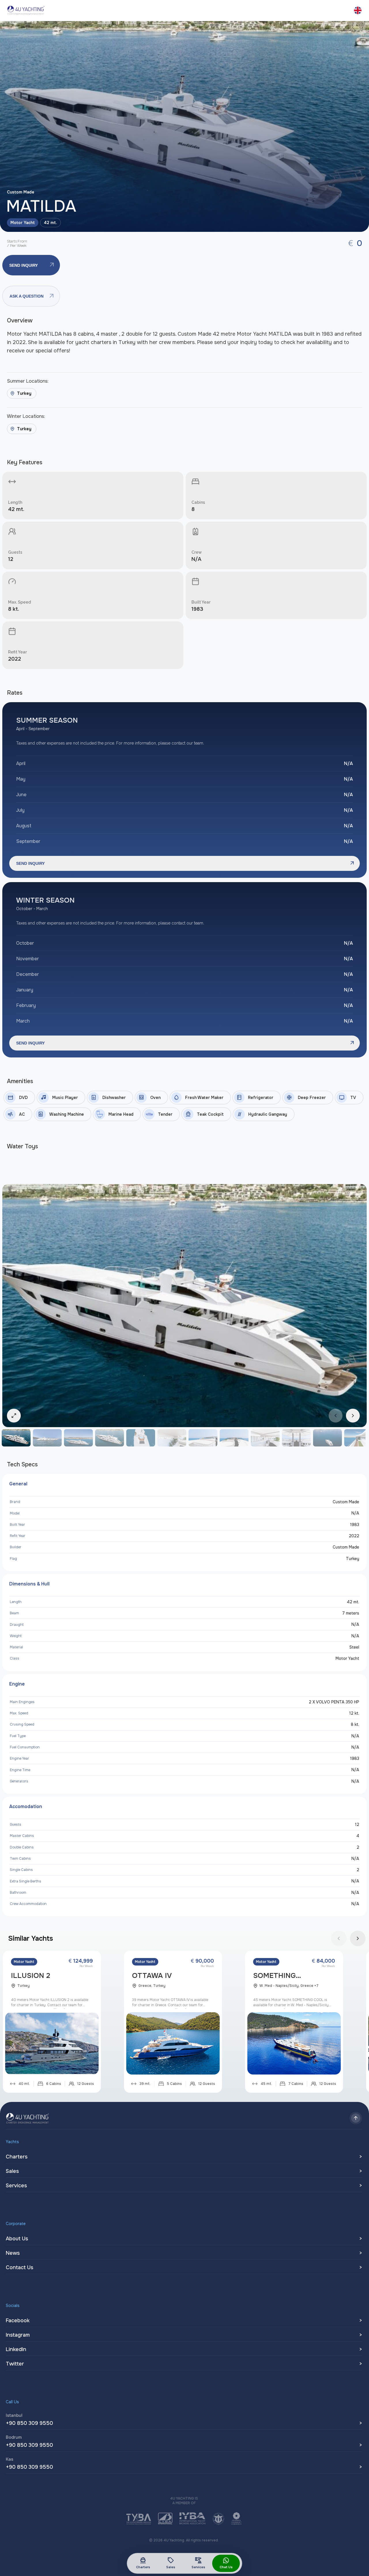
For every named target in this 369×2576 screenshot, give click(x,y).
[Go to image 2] (47, 1438)
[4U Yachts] (26, 10)
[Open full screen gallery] (184, 1306)
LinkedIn (16, 2349)
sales (12, 2171)
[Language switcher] (358, 10)
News (13, 2253)
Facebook (18, 2321)
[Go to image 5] (141, 1438)
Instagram (18, 2335)
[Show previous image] (336, 1416)
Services (198, 2563)
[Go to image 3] (78, 1438)
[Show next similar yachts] (358, 1938)
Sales (171, 2563)
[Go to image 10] (296, 1438)
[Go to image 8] (234, 1438)
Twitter (15, 2364)
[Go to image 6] (172, 1438)
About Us (17, 2239)
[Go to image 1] (16, 1438)
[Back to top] (356, 2118)
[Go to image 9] (265, 1438)
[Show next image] (353, 1416)
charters (17, 2157)
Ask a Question (32, 296)
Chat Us (226, 2567)
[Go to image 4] (110, 1438)
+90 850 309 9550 (29, 2423)
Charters (143, 2563)
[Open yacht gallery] (184, 126)
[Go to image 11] (327, 1438)
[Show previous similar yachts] (339, 1938)
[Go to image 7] (203, 1438)
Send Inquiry (32, 265)
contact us (19, 2267)
